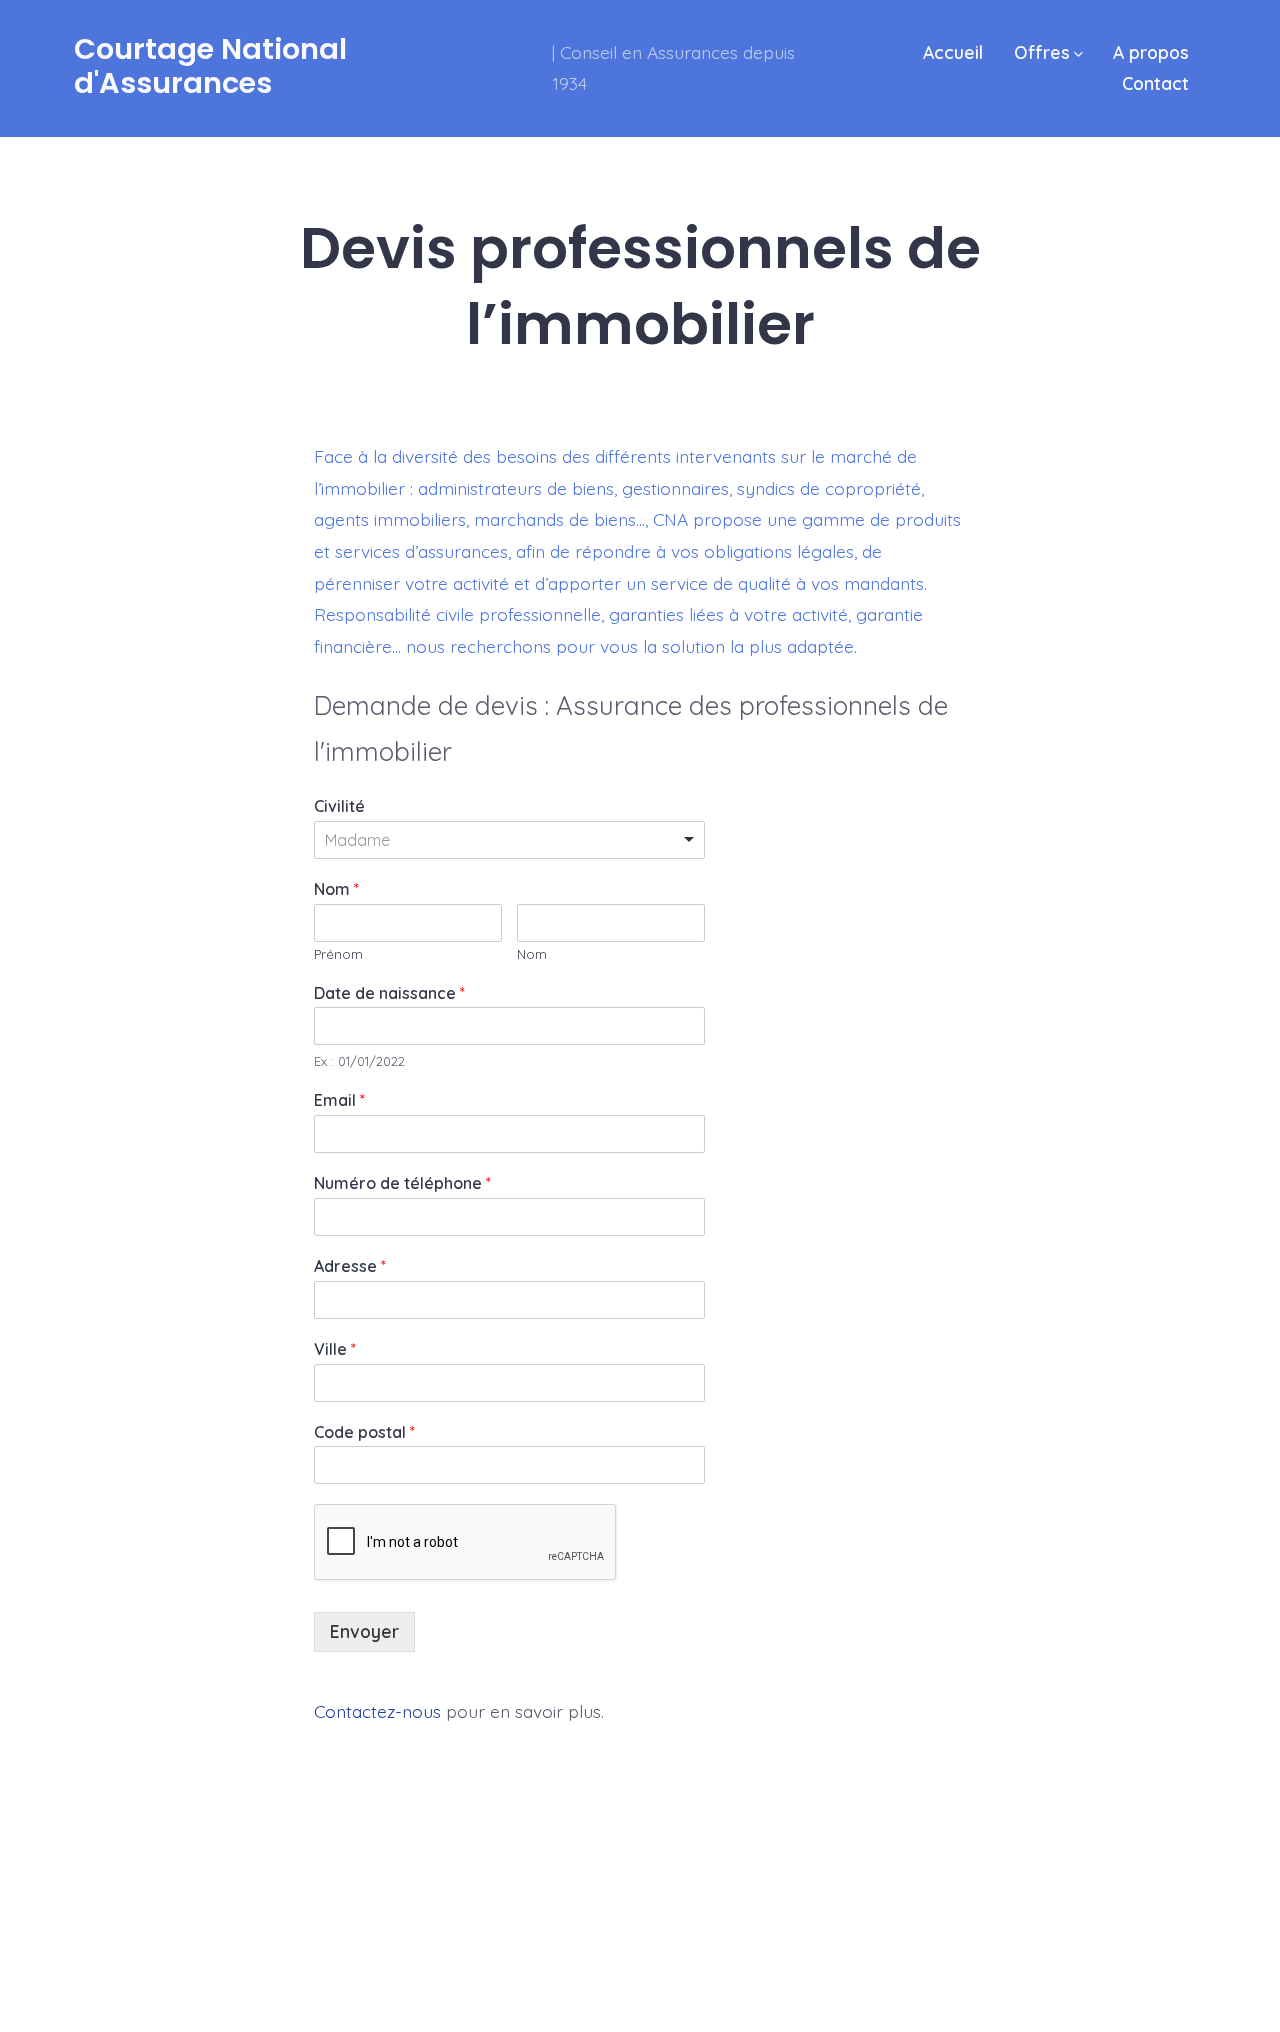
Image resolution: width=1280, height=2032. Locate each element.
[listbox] (509, 840)
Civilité (339, 806)
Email (339, 1100)
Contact (1155, 83)
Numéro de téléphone (402, 1183)
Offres (1042, 52)
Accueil (953, 52)
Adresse (350, 1266)
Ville (335, 1349)
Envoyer (364, 1631)
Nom (336, 889)
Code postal (364, 1432)
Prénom (338, 954)
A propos (1151, 52)
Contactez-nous (377, 1711)
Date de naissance (389, 993)
